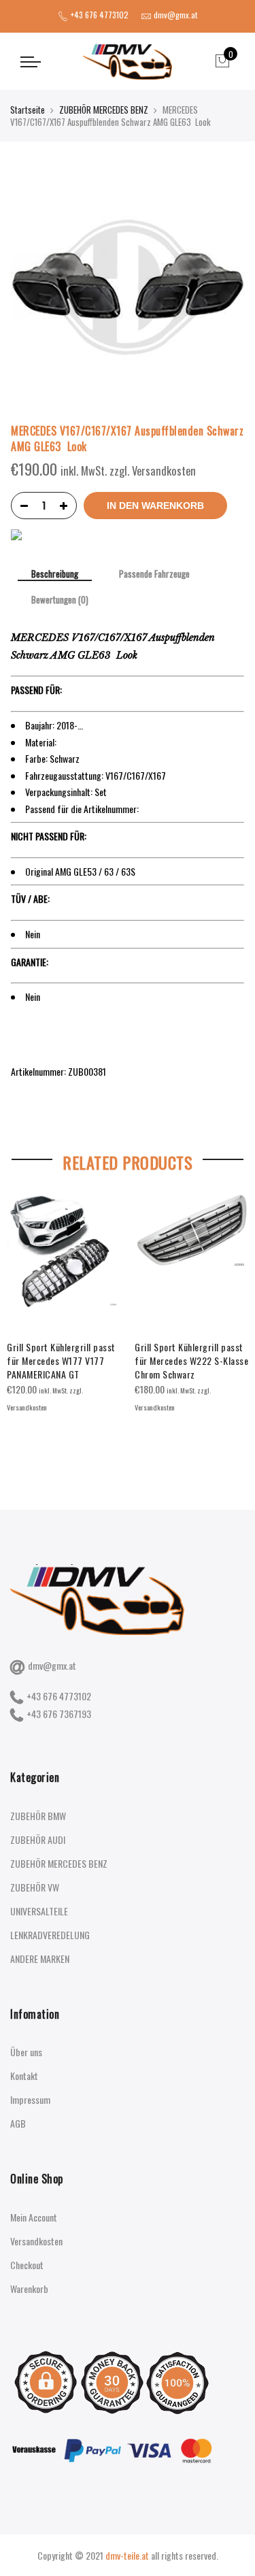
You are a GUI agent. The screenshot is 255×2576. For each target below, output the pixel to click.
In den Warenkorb (155, 506)
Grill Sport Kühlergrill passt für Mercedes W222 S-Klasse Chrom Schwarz (191, 1360)
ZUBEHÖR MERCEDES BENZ (104, 110)
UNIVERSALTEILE (39, 1911)
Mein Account (34, 2217)
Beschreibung (55, 575)
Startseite (28, 110)
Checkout (27, 2265)
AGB (18, 2123)
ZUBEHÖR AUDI (38, 1839)
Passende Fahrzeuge (154, 574)
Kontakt (24, 2076)
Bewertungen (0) (60, 600)
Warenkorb (29, 2289)
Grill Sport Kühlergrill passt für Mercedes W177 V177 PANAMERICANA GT (61, 1360)
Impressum (30, 2099)
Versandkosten (36, 2241)
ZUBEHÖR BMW (38, 1816)
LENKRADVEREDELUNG (50, 1935)
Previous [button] (23, 1321)
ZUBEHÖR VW (35, 1887)
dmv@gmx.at (52, 1665)
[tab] (55, 575)
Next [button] (232, 1321)
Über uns (26, 2052)
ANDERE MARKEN (40, 1959)
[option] (64, 1304)
